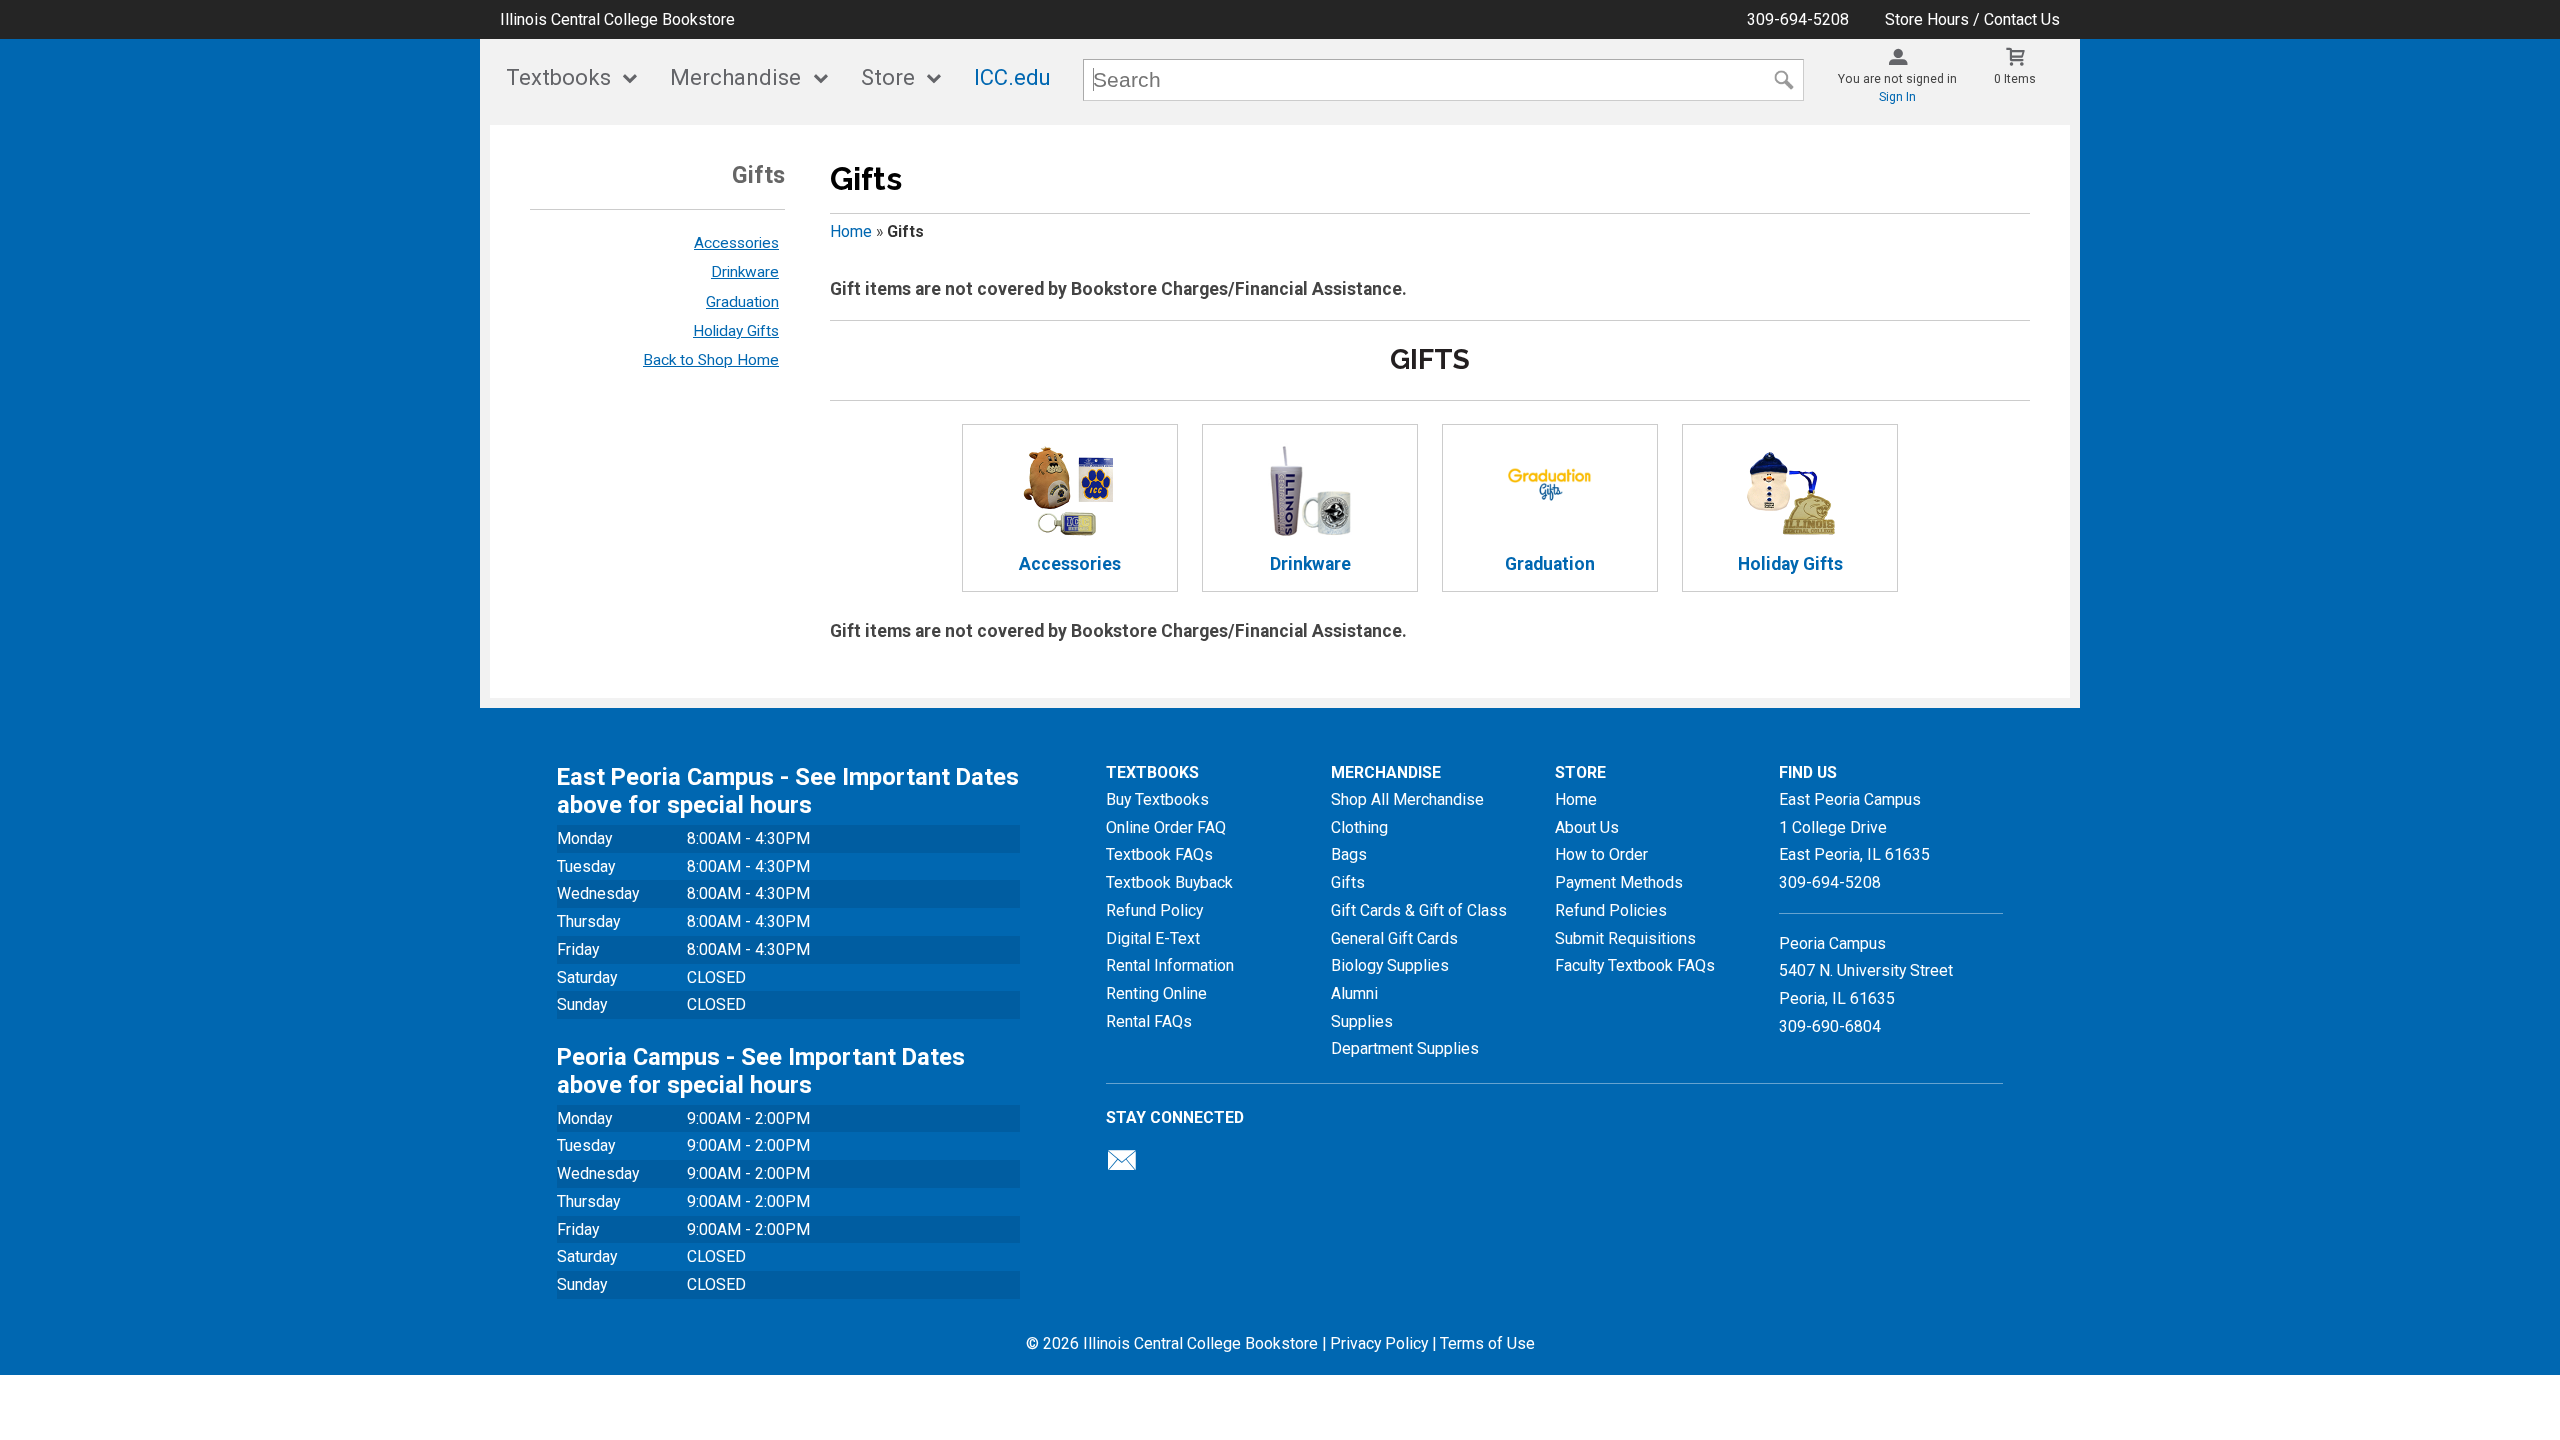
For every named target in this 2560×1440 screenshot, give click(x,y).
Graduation (742, 302)
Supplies (1362, 1021)
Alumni (1354, 993)
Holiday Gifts (736, 331)
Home (851, 231)
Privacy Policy (1379, 1343)
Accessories (736, 243)
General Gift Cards (1394, 938)
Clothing (1359, 827)
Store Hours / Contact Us (1972, 19)
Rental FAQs (1149, 1021)
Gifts (1348, 882)
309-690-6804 (1830, 1026)
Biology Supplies (1390, 965)
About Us (1587, 827)
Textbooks (558, 77)
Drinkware (745, 272)
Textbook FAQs (1159, 854)
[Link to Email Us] (1122, 1165)
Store (888, 77)
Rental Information (1170, 965)
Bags (1349, 854)
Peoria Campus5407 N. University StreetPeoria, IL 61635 (1866, 971)
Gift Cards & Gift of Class (1419, 910)
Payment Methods (1619, 882)
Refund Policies (1611, 910)
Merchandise (735, 77)
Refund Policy (1154, 910)
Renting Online (1156, 993)
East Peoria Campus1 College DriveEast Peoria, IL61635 (1854, 827)
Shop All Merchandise (1407, 799)
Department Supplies (1405, 1048)
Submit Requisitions (1625, 938)
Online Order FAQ (1166, 827)
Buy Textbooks (1157, 799)
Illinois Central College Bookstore (617, 19)
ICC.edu (1012, 77)
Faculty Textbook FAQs (1635, 965)
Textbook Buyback (1169, 882)
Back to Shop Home (711, 360)
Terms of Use (1487, 1343)
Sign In (1897, 97)
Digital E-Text (1153, 938)
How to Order (1601, 854)
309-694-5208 (1798, 19)
